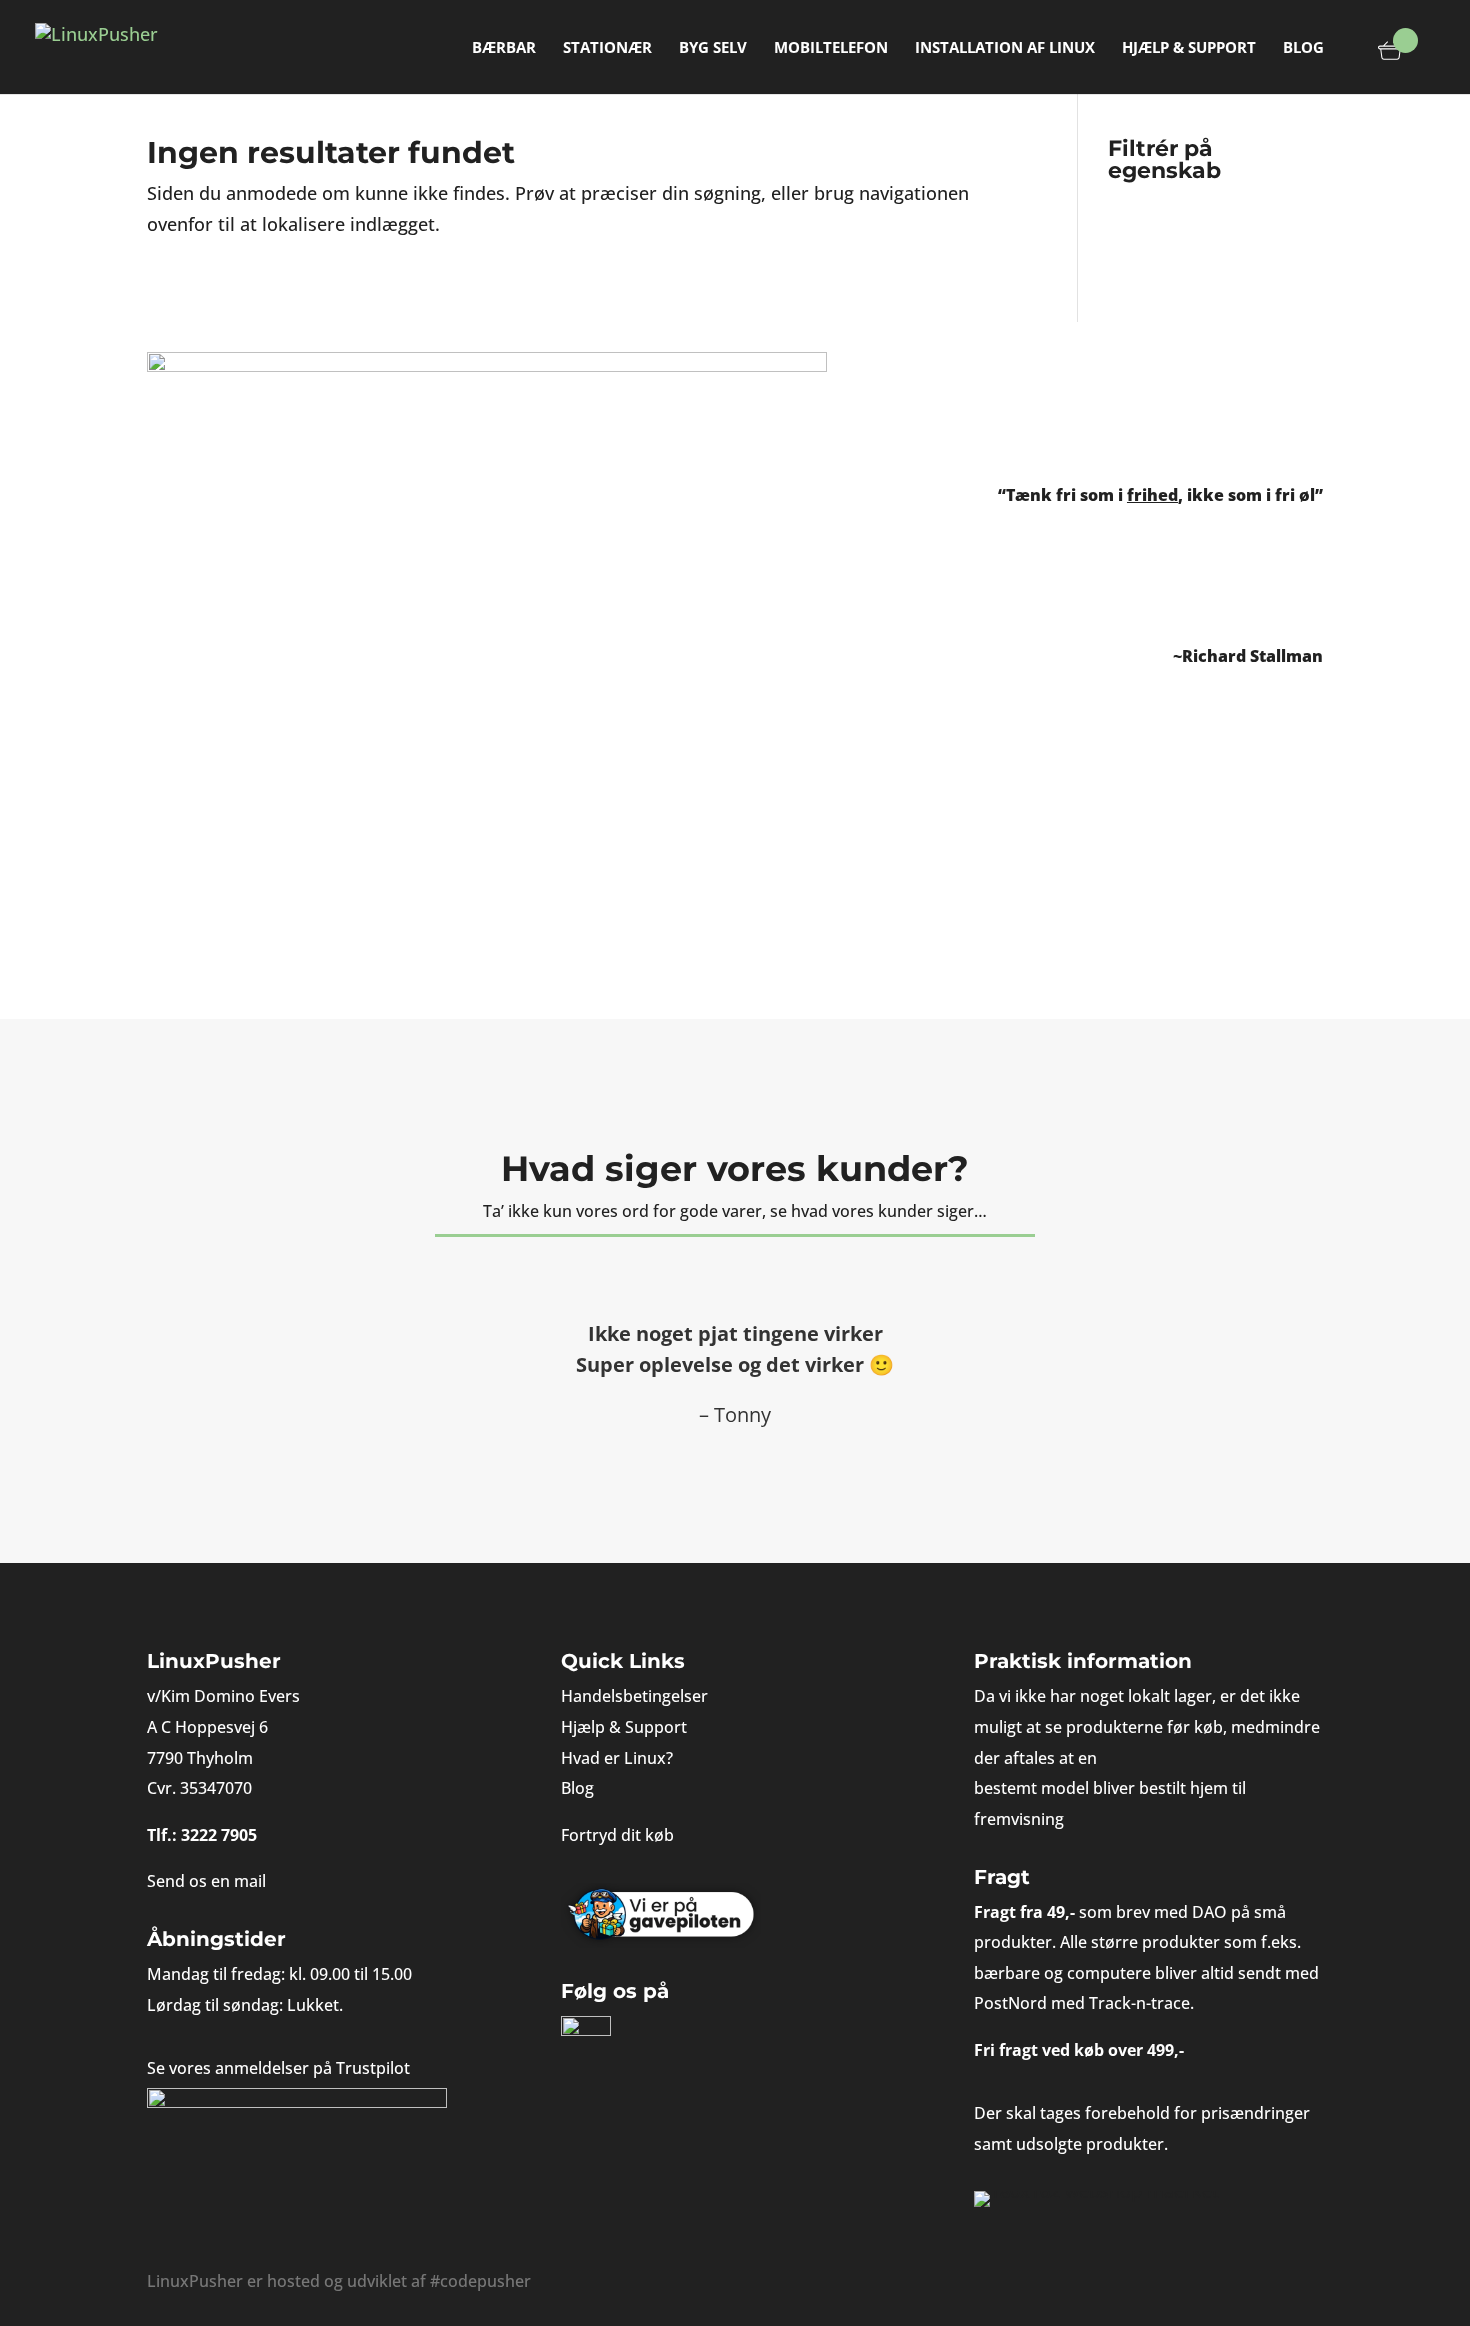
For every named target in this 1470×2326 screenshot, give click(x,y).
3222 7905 (219, 1835)
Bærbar (504, 48)
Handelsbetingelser (634, 1696)
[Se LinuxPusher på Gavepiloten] (735, 1916)
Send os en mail (206, 1881)
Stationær (607, 48)
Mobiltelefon (831, 48)
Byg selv (713, 48)
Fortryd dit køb (617, 1835)
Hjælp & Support (1189, 48)
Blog (1303, 48)
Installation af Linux (1005, 48)
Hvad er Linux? (617, 1758)
